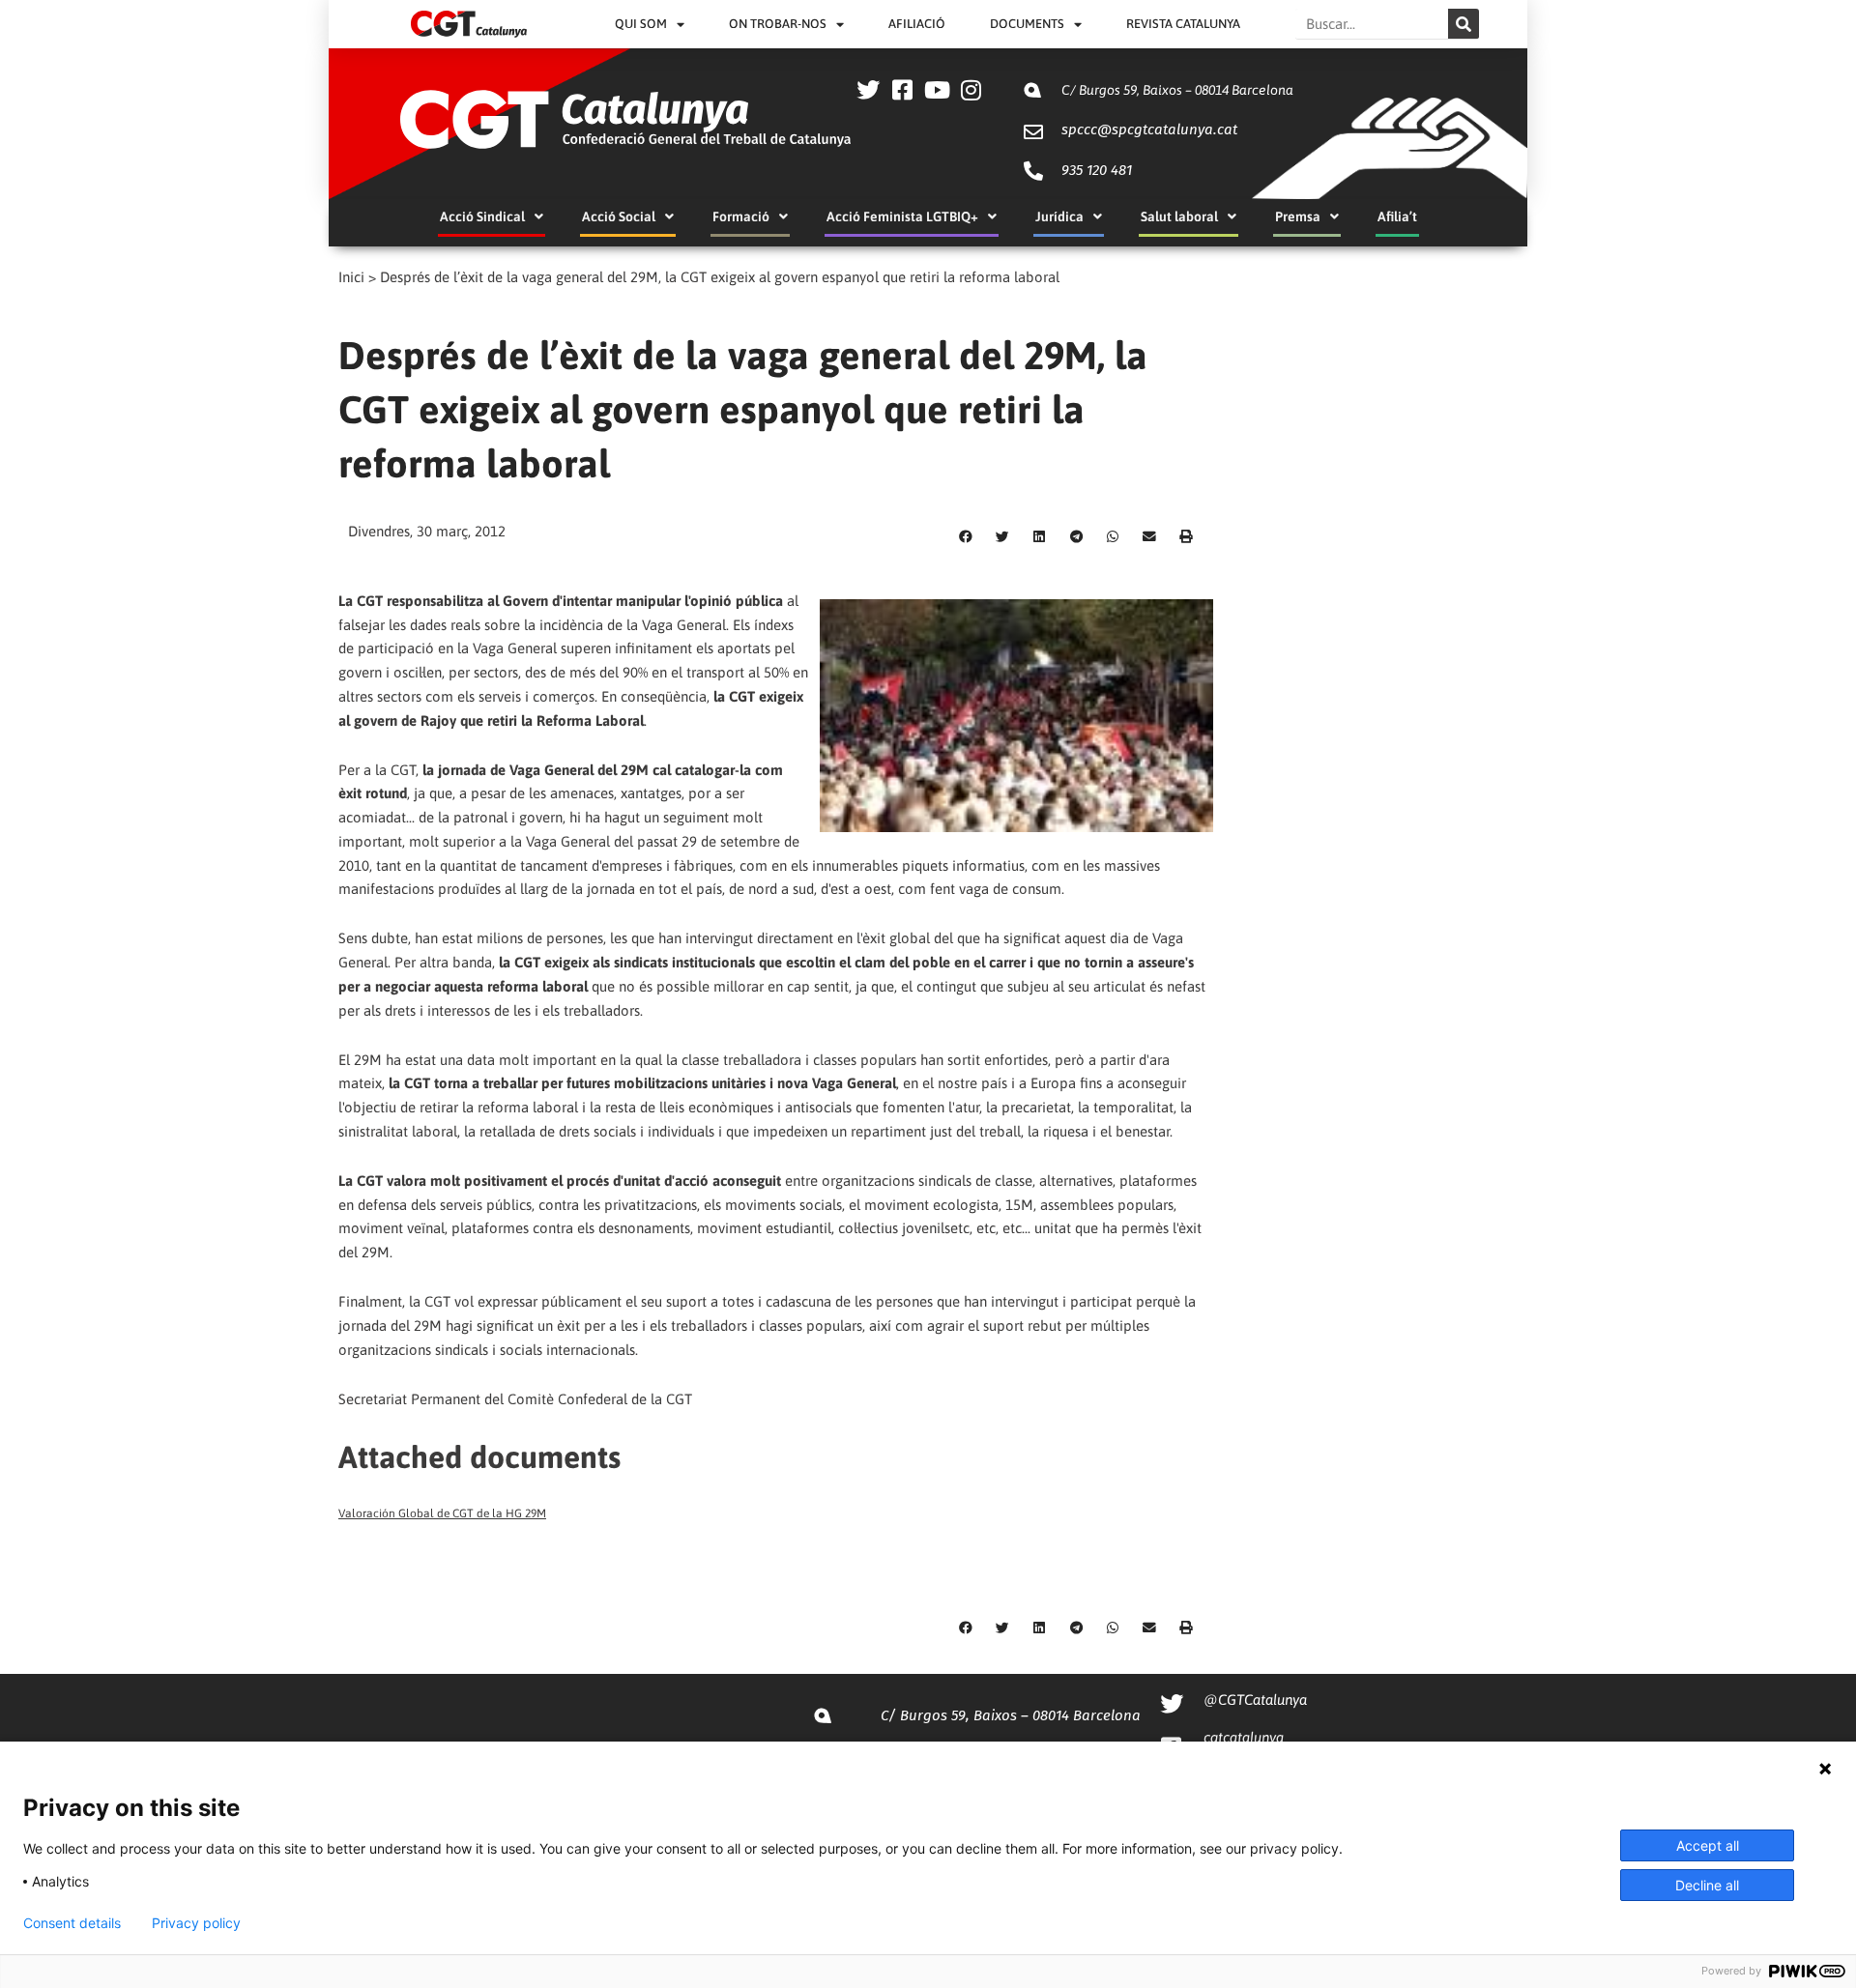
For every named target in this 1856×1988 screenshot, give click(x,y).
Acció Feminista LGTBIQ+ (902, 216)
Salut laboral (1179, 216)
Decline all (1707, 1885)
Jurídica (1059, 216)
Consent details (72, 1923)
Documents (1027, 24)
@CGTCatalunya (1255, 1700)
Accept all (1708, 1845)
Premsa (1298, 216)
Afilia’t (1397, 216)
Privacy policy (196, 1923)
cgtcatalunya (1244, 1737)
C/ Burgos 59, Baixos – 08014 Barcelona (1177, 90)
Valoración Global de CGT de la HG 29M (442, 1513)
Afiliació (917, 24)
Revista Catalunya (1183, 24)
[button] (966, 537)
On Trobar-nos (778, 24)
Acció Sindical (482, 216)
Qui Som (641, 24)
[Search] (1464, 24)
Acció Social (619, 216)
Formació (741, 216)
